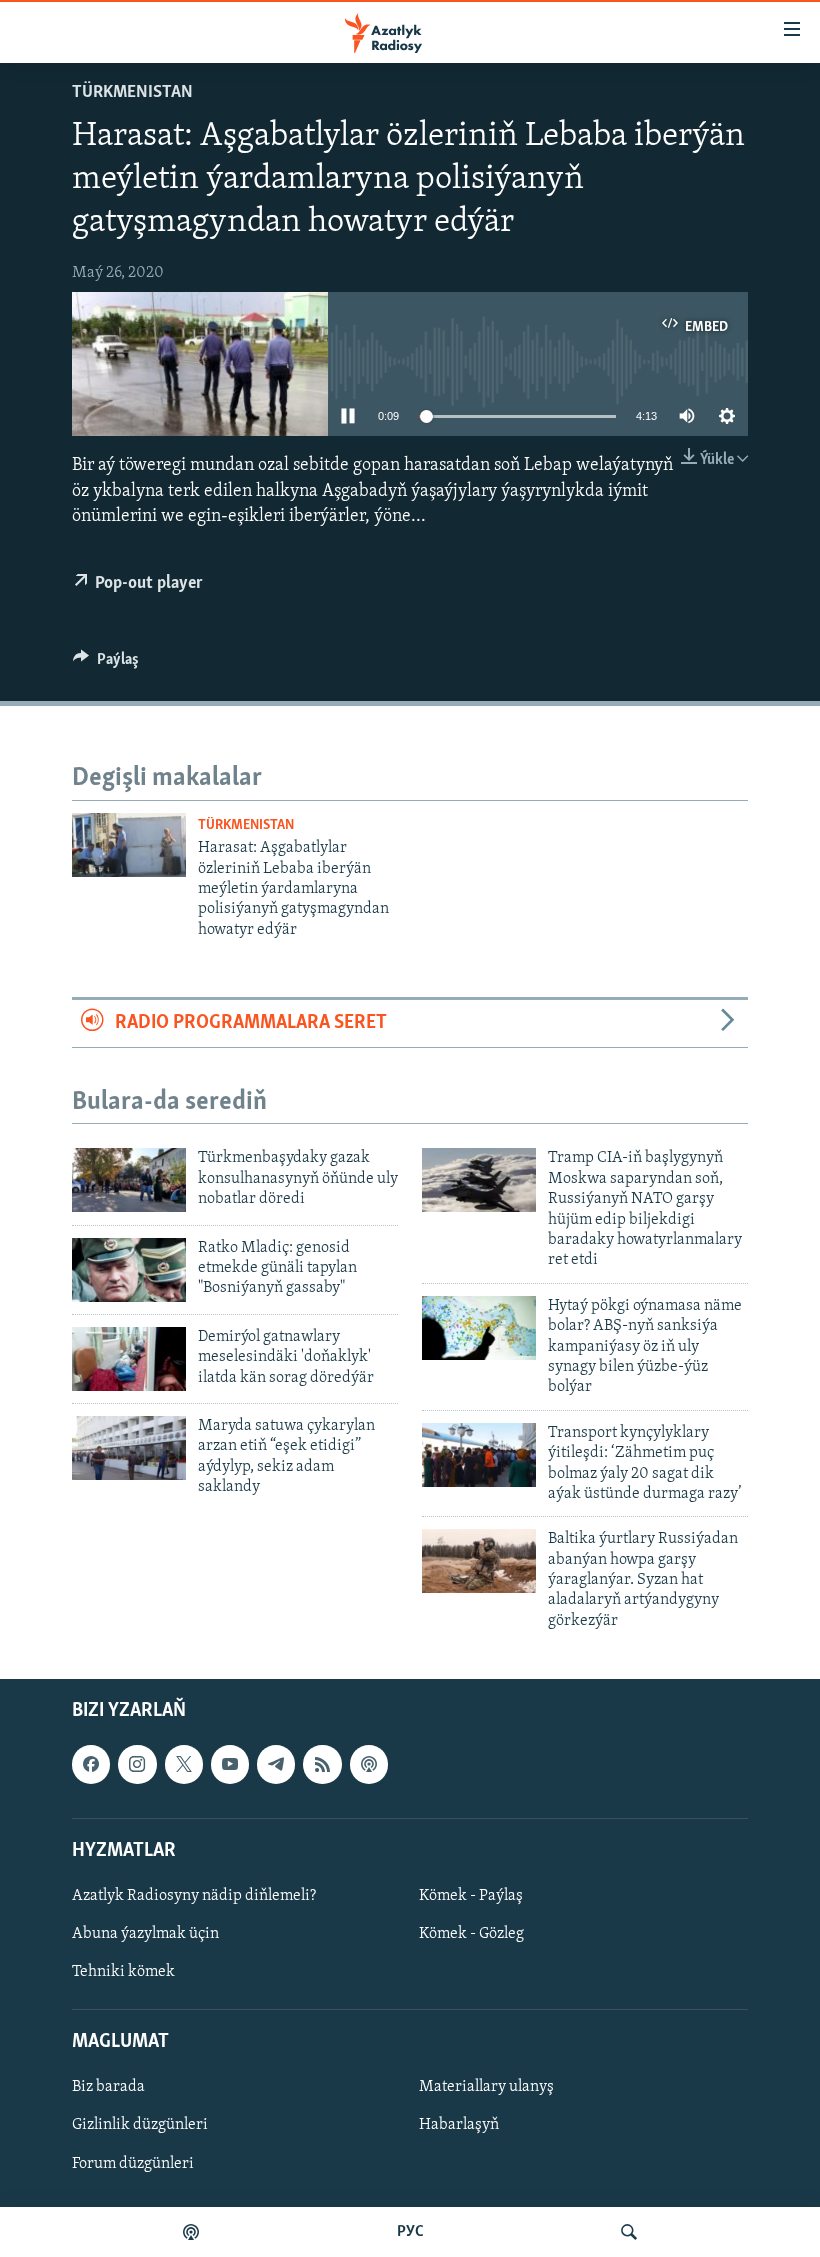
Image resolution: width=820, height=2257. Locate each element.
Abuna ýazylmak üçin (145, 1934)
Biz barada (108, 2088)
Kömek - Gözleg (471, 1934)
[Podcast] (369, 1765)
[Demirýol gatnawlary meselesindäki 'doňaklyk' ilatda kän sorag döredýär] (129, 1359)
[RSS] (322, 1765)
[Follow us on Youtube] (230, 1765)
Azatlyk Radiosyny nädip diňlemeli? (194, 1896)
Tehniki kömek (123, 1972)
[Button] (106, 664)
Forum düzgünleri (133, 2164)
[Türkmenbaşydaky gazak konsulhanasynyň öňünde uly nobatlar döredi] (129, 1180)
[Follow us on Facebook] (91, 1765)
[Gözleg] (629, 2232)
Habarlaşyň (459, 2126)
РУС (410, 2232)
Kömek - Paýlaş (471, 1896)
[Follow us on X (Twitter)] (184, 1765)
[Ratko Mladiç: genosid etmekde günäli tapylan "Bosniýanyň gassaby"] (129, 1270)
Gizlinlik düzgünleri (140, 2126)
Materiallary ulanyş (486, 2088)
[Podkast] (191, 2232)
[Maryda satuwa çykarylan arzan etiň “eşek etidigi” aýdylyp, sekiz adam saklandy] (129, 1448)
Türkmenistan (132, 93)
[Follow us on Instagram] (137, 1765)
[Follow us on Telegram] (276, 1765)
